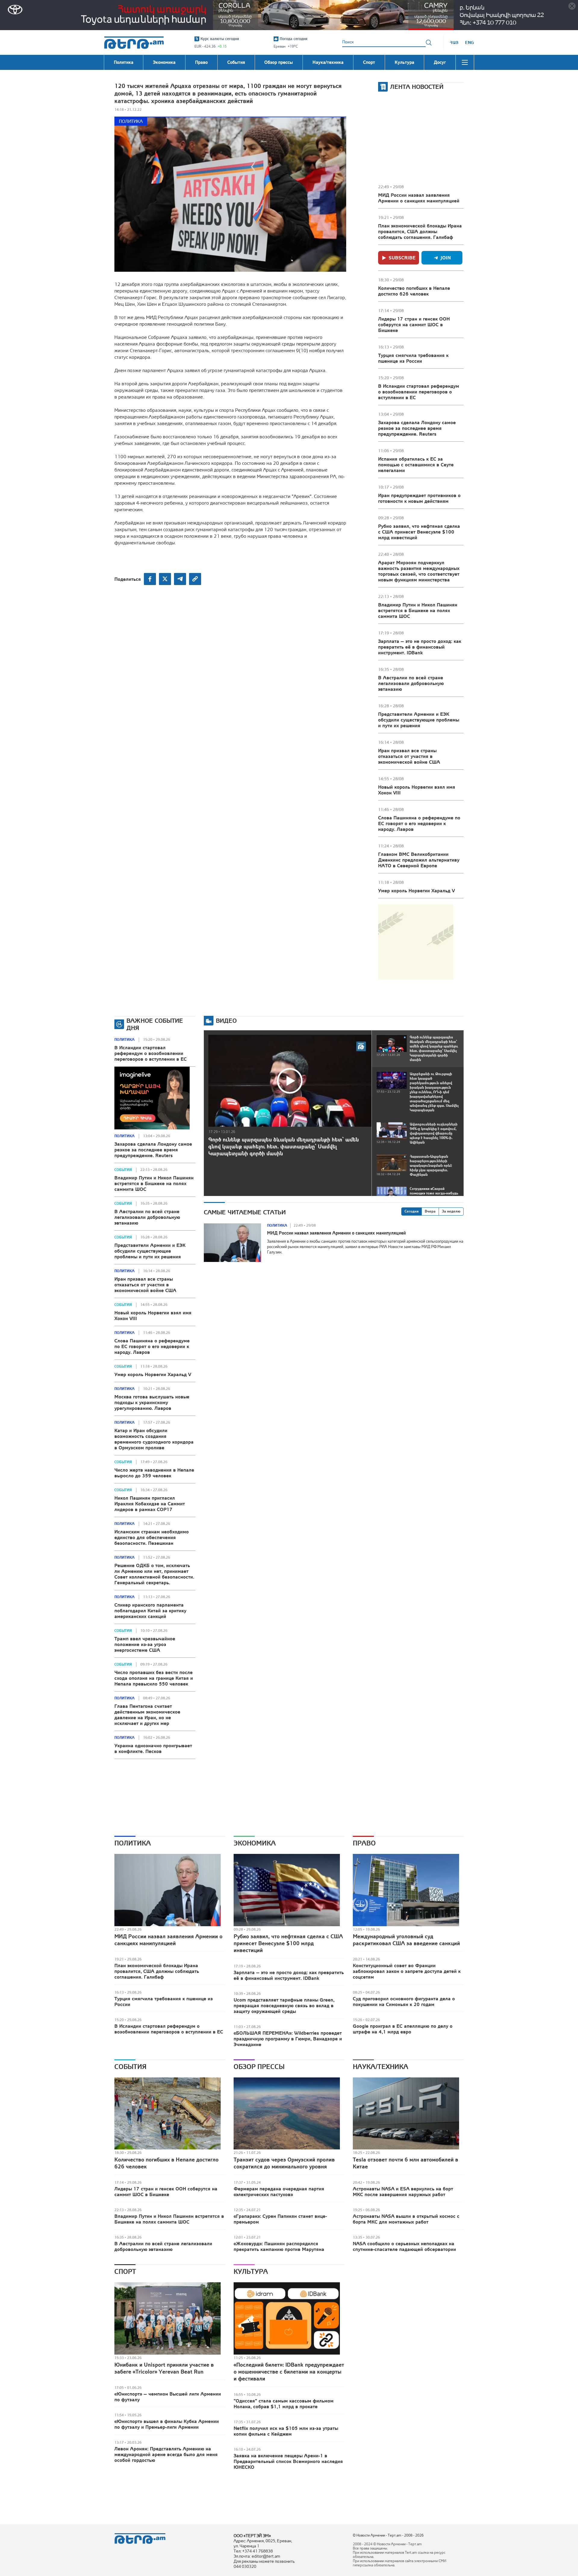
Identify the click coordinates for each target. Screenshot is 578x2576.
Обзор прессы (259, 2067)
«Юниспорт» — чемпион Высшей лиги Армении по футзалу (168, 2397)
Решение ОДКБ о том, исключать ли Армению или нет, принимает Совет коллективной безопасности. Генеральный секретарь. (154, 1574)
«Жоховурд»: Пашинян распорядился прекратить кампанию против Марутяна (279, 2246)
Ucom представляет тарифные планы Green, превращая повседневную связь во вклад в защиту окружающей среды (284, 2005)
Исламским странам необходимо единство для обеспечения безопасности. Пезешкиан (152, 1537)
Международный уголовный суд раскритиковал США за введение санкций (406, 1940)
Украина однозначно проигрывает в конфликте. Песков (153, 1748)
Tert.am (134, 43)
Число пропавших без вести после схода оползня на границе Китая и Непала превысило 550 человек (154, 1678)
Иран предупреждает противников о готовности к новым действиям (419, 498)
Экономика (255, 1843)
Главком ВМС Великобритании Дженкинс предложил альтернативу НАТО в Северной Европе (419, 860)
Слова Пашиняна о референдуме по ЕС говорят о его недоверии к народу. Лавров (419, 823)
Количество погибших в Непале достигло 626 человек (414, 291)
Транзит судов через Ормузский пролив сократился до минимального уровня (284, 2163)
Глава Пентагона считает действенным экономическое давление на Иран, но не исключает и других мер (147, 1715)
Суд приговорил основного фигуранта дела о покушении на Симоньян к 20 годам (404, 2001)
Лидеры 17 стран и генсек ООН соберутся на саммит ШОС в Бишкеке (414, 324)
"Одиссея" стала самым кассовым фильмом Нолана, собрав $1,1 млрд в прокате (284, 2404)
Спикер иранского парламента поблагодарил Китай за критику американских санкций (150, 1610)
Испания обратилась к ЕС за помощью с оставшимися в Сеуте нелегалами (416, 465)
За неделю (451, 1211)
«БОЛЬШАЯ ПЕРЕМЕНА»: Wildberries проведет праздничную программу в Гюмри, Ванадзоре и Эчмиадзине (288, 2039)
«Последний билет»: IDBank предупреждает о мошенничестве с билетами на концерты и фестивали (289, 2372)
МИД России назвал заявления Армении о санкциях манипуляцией (419, 198)
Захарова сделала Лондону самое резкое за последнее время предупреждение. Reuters (417, 428)
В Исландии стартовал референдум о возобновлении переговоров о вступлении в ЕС (419, 392)
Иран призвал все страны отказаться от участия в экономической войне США (409, 756)
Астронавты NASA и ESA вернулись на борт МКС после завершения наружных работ (403, 2191)
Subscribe (402, 258)
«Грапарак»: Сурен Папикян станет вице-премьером (280, 2219)
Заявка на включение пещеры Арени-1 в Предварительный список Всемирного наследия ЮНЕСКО (288, 2461)
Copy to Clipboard (195, 579)
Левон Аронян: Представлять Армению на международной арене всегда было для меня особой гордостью (166, 2454)
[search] (429, 42)
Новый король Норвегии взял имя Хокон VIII (417, 790)
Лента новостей (417, 87)
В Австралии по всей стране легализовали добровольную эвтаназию (411, 683)
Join (446, 258)
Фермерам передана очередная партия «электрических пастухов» (279, 2191)
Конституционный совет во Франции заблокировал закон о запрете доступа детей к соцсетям (407, 1971)
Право (364, 1843)
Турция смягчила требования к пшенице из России (413, 358)
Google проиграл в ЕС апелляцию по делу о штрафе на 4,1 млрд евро (403, 2029)
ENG (469, 42)
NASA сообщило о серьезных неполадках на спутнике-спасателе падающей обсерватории (404, 2246)
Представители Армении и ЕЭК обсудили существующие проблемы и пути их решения (419, 720)
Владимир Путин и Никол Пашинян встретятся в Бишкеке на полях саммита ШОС (418, 610)
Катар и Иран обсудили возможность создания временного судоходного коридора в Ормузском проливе (154, 1439)
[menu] (465, 62)
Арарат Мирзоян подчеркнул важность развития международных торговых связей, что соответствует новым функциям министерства (419, 571)
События (123, 1170)
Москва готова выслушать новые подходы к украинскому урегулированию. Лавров (152, 1402)
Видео (226, 1020)
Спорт (125, 2271)
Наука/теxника (381, 2067)
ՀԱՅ (454, 42)
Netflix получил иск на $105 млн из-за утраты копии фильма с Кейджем (286, 2431)
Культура (251, 2271)
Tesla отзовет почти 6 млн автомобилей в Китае (406, 2163)
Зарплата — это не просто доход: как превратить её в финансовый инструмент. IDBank (420, 647)
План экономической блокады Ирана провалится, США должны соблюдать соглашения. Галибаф (420, 231)
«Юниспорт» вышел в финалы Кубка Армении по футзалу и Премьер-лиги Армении (167, 2424)
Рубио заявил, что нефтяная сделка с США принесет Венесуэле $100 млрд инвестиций (419, 532)
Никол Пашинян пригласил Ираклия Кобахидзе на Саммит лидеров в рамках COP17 (150, 1504)
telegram (180, 579)
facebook (150, 579)
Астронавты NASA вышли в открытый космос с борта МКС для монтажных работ (406, 2219)
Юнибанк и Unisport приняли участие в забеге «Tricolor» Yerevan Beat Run (164, 2368)
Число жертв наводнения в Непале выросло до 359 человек (154, 1473)
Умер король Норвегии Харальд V (416, 890)
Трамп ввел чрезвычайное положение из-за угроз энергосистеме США (145, 1644)
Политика (131, 121)
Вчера (430, 1211)
